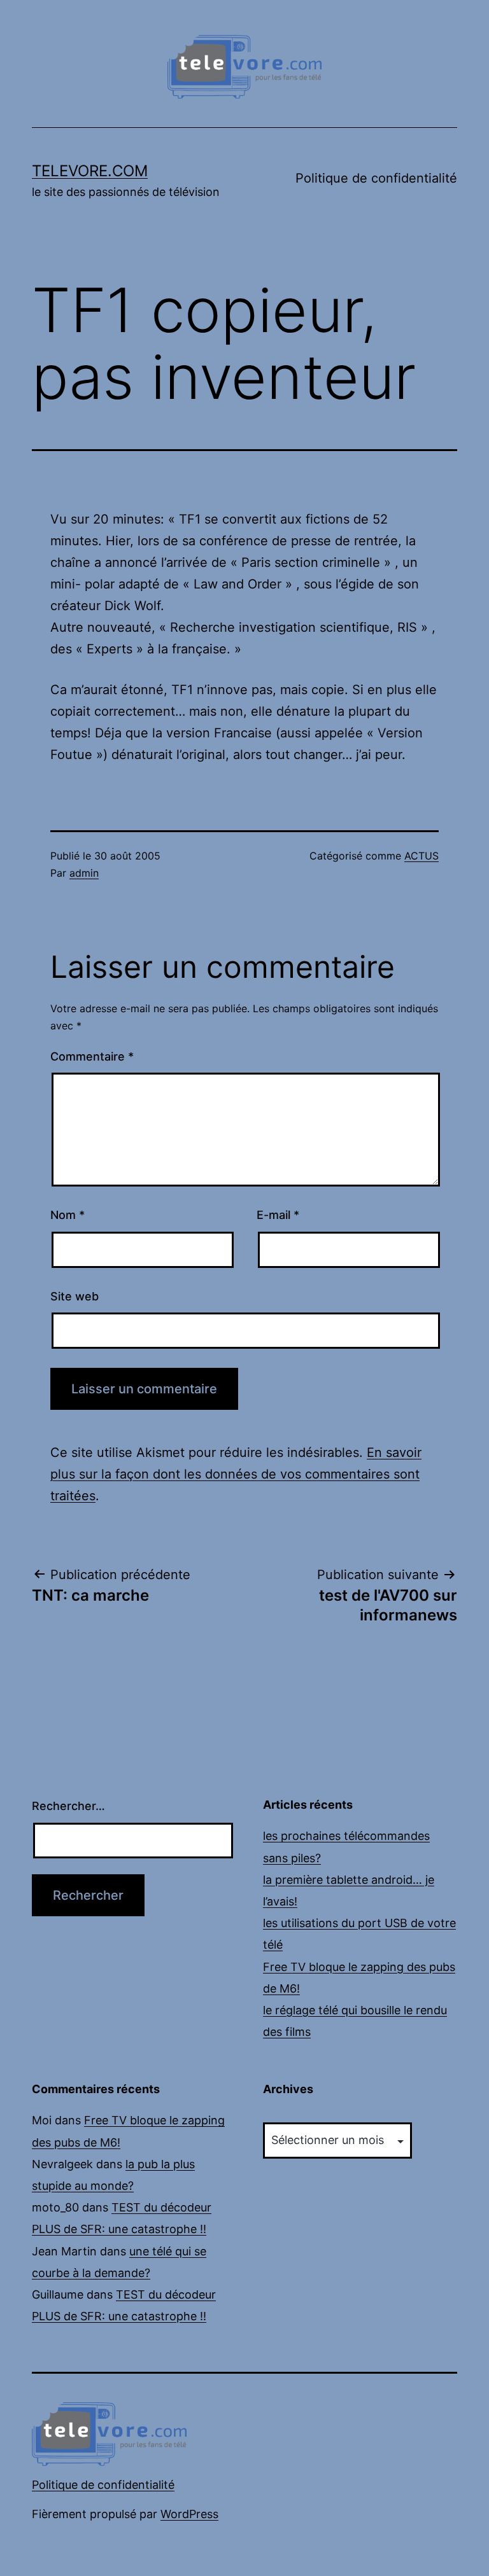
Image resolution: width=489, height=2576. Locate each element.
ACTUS (422, 856)
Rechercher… (68, 1806)
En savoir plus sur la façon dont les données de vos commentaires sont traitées (236, 1474)
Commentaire (92, 1056)
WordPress (189, 2514)
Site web (74, 1296)
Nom (67, 1215)
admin (84, 873)
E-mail (278, 1215)
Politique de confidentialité (376, 178)
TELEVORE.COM (90, 171)
